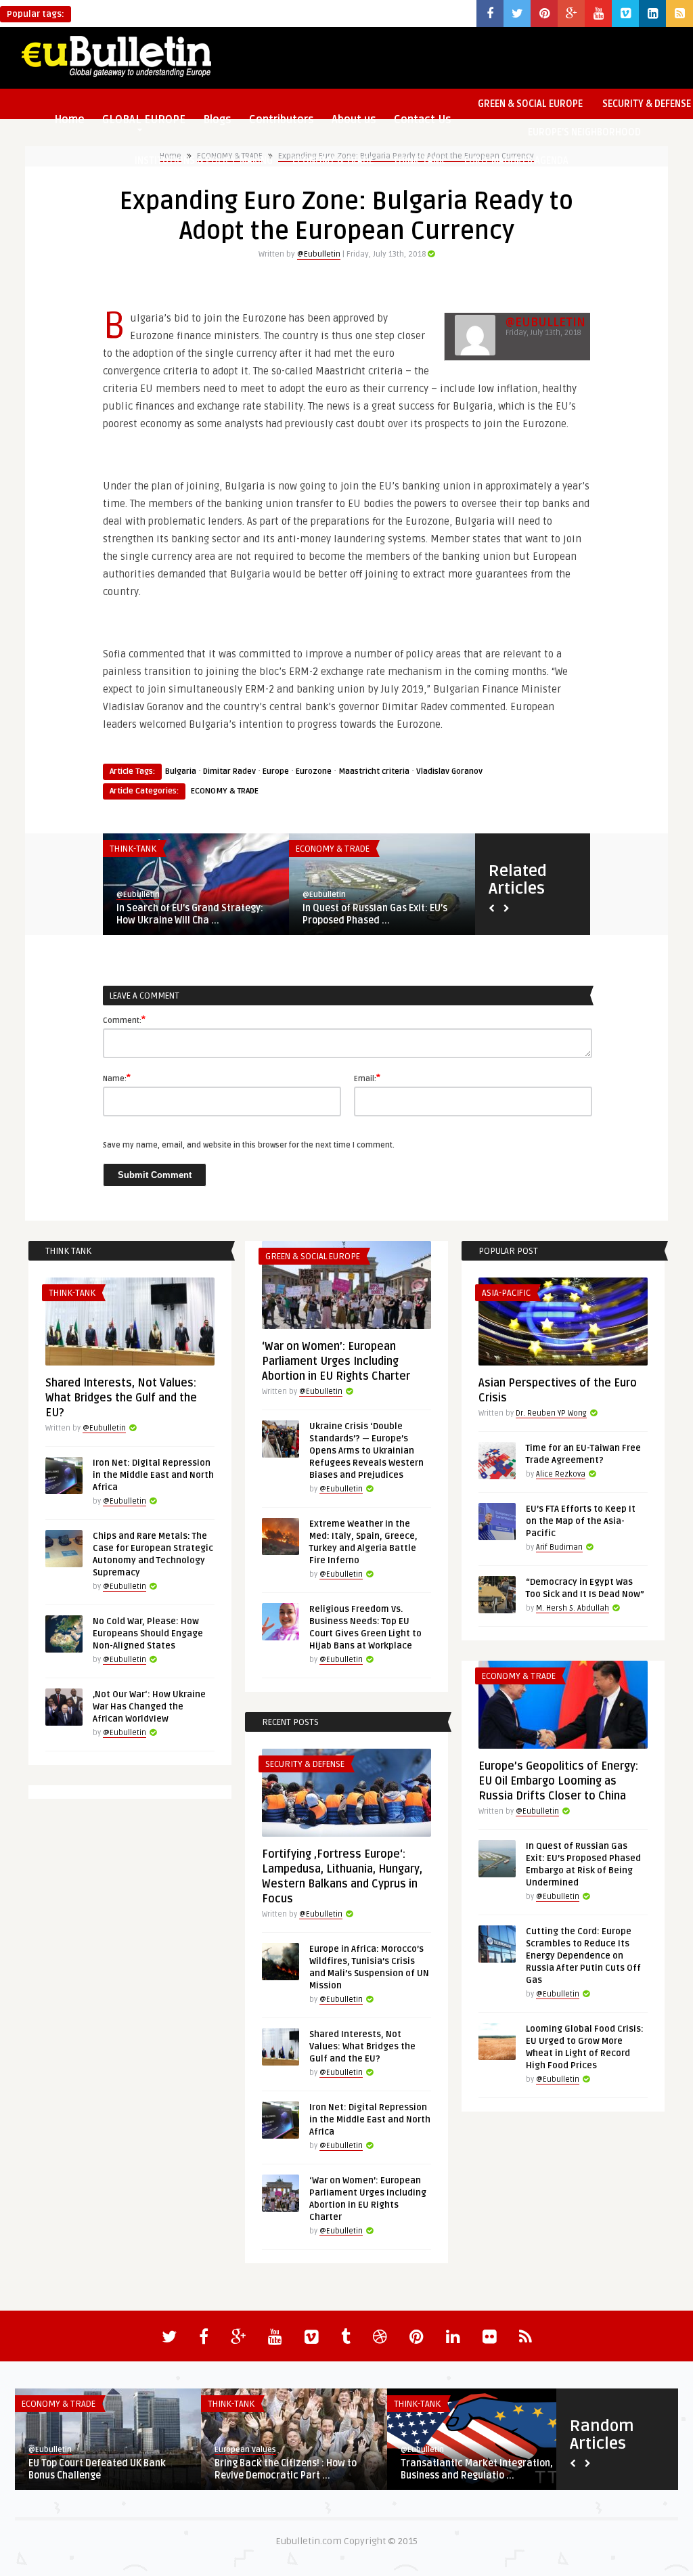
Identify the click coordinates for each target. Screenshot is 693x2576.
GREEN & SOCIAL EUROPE (530, 104)
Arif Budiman (559, 1547)
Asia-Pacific (506, 1293)
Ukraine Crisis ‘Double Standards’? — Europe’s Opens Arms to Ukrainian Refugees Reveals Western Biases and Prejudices (366, 1451)
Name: (117, 1078)
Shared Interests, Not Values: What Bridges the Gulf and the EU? (121, 1398)
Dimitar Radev (229, 771)
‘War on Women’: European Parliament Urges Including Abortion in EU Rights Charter (336, 1361)
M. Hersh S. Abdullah (573, 1608)
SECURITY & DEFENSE (305, 1764)
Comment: (124, 1020)
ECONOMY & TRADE (333, 161)
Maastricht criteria (374, 771)
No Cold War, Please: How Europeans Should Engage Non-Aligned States (148, 1634)
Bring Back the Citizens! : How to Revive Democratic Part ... (286, 2469)
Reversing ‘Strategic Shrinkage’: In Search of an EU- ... (379, 914)
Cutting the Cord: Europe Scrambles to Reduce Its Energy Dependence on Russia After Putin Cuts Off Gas (583, 1956)
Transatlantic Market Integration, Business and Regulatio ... (477, 2469)
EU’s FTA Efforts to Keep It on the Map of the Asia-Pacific (581, 1521)
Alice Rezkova (561, 1474)
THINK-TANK (419, 161)
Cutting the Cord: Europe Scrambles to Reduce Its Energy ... (195, 914)
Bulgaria (181, 771)
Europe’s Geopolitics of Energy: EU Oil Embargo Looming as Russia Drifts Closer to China (558, 1781)
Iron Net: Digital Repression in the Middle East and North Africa (153, 1475)
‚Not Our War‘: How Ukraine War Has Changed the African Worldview (149, 1707)
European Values (245, 2450)
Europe (276, 771)
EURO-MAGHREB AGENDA (516, 161)
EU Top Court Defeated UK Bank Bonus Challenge (97, 2469)
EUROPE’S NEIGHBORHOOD (584, 132)
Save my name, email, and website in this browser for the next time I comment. (249, 1145)
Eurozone (314, 771)
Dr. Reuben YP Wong (551, 1413)
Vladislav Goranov (449, 771)
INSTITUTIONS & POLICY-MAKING (204, 161)
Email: (367, 1078)
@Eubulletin (319, 254)
